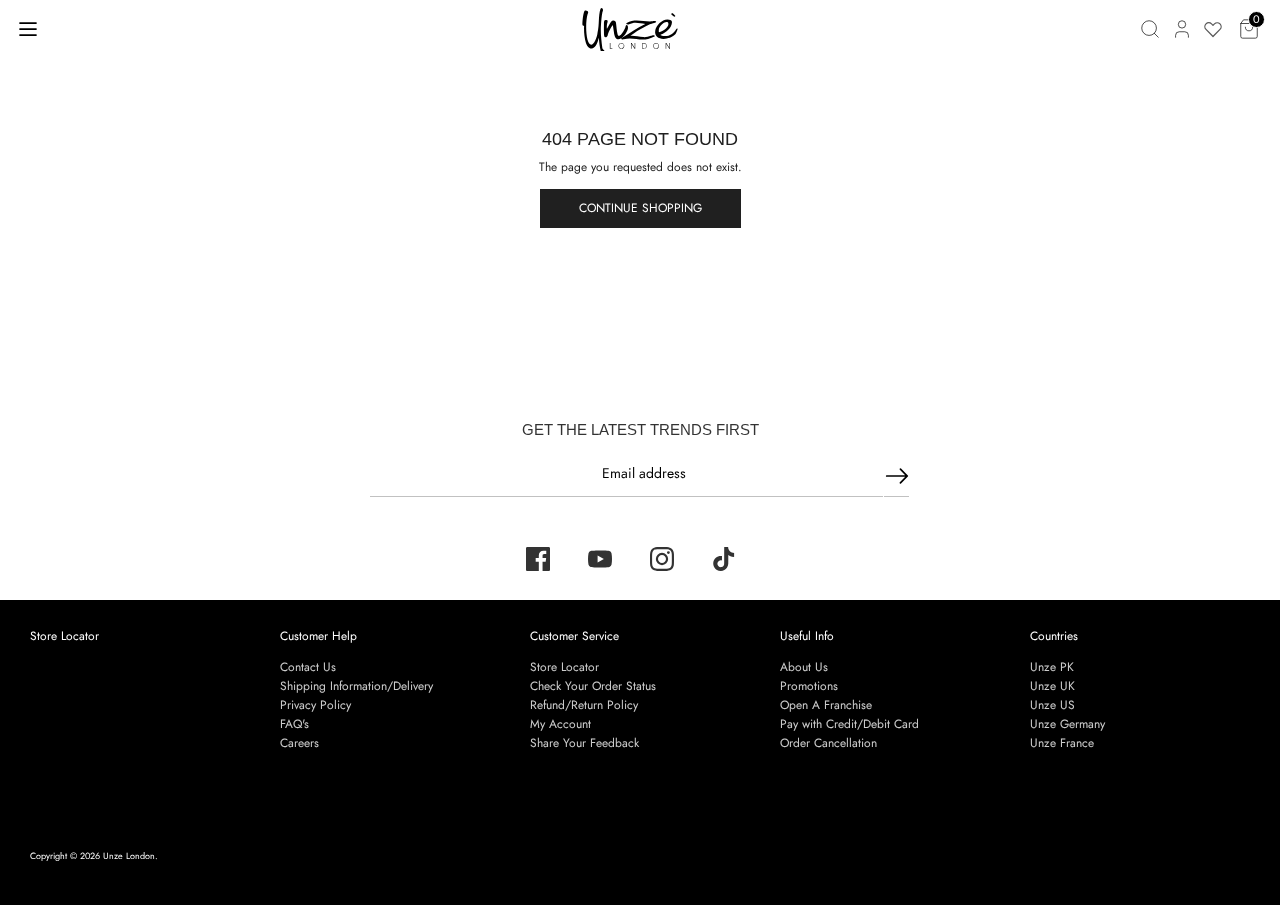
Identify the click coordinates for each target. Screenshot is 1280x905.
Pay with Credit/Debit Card (849, 724)
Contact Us (308, 667)
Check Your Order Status (593, 686)
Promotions (809, 686)
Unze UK (1052, 686)
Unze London (129, 855)
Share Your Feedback (584, 743)
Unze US (1052, 705)
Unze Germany (1067, 724)
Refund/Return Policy (584, 705)
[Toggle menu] (28, 28)
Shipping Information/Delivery (356, 686)
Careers (299, 743)
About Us (804, 667)
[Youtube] (600, 559)
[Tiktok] (724, 559)
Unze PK (1052, 667)
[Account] (1182, 29)
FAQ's (294, 724)
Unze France (1062, 743)
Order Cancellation (828, 743)
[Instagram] (662, 559)
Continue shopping (640, 208)
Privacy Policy (315, 705)
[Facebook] (538, 559)
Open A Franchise (826, 705)
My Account (560, 724)
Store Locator (64, 636)
